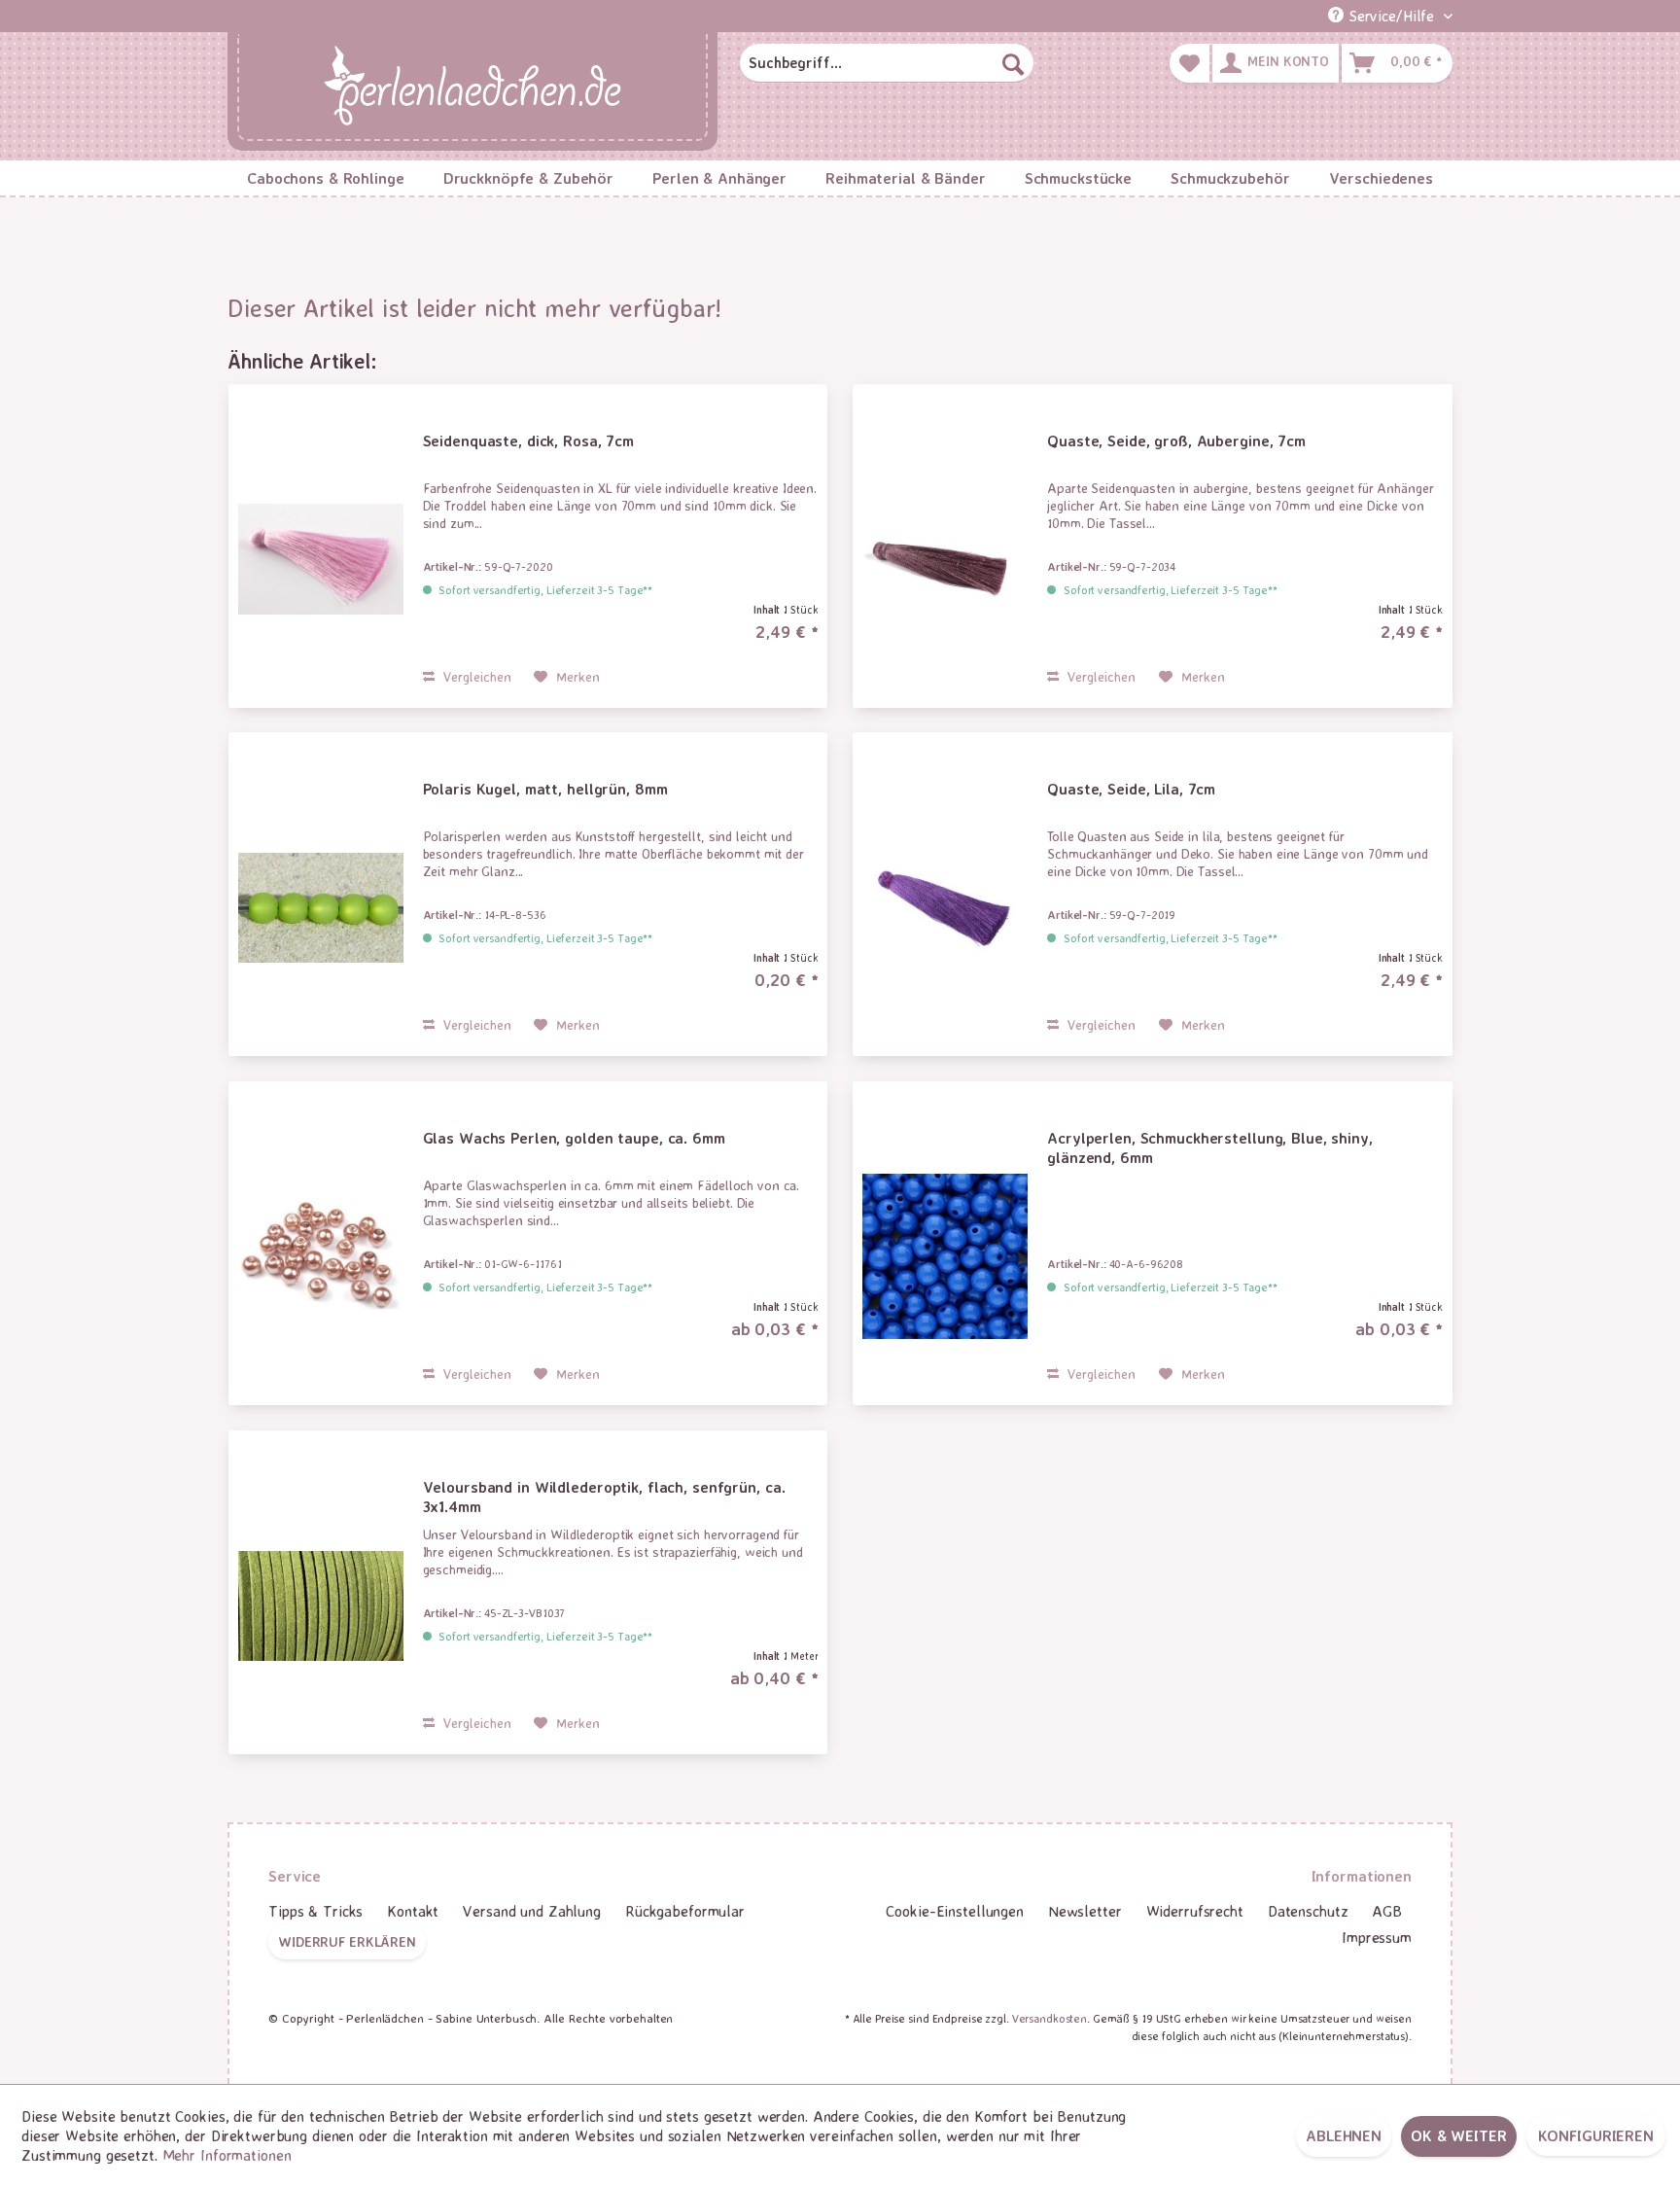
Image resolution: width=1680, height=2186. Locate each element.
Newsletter (1085, 1911)
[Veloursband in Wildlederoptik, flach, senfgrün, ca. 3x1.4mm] (321, 1606)
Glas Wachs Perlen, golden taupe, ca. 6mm (574, 1138)
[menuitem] (887, 63)
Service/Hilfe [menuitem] (1391, 16)
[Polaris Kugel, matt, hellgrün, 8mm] (321, 908)
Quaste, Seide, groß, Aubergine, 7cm (1176, 441)
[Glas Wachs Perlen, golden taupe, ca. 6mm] (321, 1257)
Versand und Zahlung (532, 1911)
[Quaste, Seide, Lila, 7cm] (945, 908)
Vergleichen (475, 676)
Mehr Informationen (227, 2155)
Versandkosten (1050, 2018)
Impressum (1377, 1937)
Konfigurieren (1596, 2135)
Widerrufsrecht (1195, 1911)
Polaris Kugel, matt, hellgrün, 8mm (545, 789)
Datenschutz (1308, 1911)
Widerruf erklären (347, 1941)
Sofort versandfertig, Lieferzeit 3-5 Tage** (545, 590)
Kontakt (413, 1911)
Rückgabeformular (685, 1911)
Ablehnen (1344, 2135)
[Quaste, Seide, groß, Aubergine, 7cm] (945, 560)
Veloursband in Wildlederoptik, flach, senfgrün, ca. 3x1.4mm (604, 1497)
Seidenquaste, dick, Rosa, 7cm (529, 441)
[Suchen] (1013, 63)
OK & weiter (1459, 2135)
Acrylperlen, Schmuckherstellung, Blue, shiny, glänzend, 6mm (1210, 1147)
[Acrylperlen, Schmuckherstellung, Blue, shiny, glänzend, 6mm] (945, 1257)
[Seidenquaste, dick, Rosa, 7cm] (321, 560)
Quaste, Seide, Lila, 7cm (1131, 789)
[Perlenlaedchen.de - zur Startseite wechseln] (472, 88)
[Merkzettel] (1190, 63)
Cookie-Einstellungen (955, 1911)
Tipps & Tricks (315, 1911)
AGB (1387, 1911)
